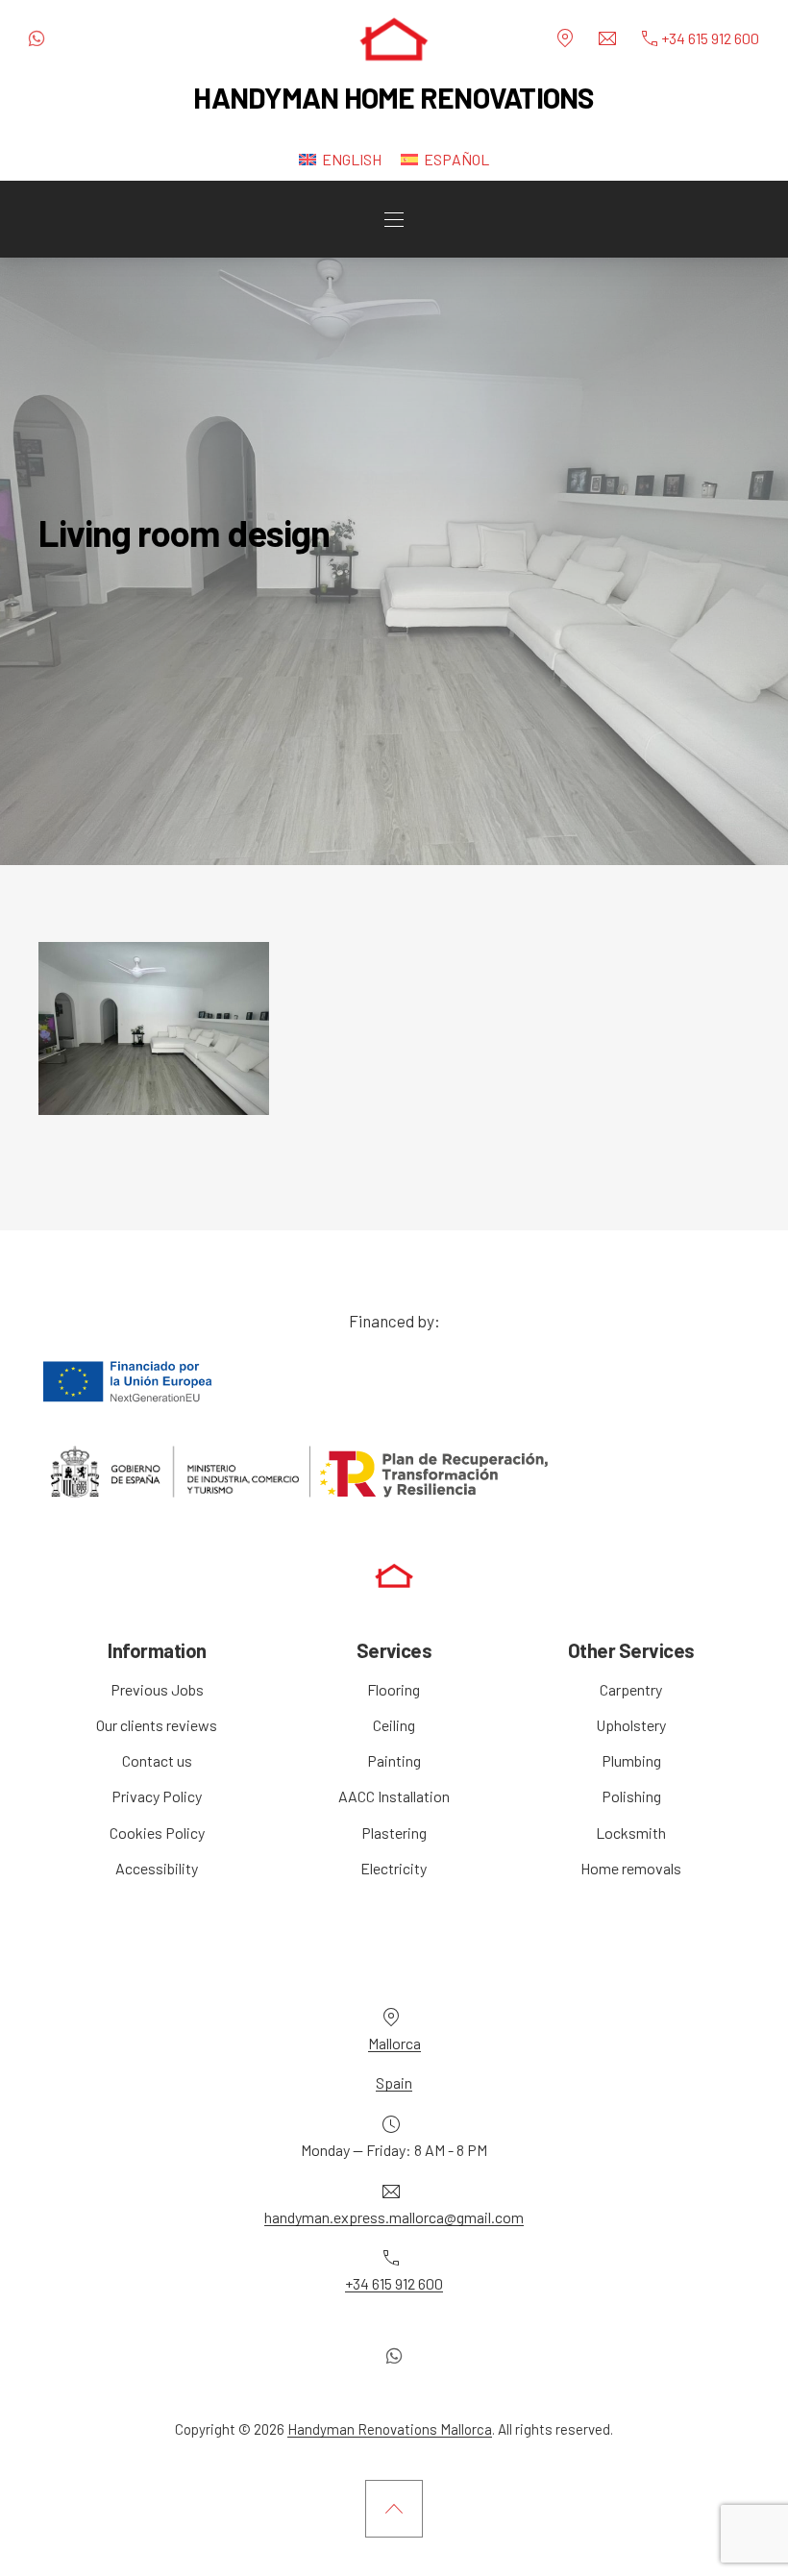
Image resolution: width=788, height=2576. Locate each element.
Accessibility (157, 1868)
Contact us (157, 1760)
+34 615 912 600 (394, 2283)
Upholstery (631, 1725)
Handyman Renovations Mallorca (390, 2429)
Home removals (631, 1868)
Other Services (631, 1650)
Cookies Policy (157, 1833)
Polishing (631, 1796)
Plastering (394, 1833)
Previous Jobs (157, 1689)
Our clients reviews (157, 1725)
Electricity (394, 1868)
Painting (394, 1760)
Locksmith (631, 1833)
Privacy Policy (157, 1796)
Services (394, 1650)
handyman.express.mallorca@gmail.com (394, 2217)
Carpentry (631, 1689)
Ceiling (394, 1725)
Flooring (394, 1689)
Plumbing (631, 1760)
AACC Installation (394, 1796)
